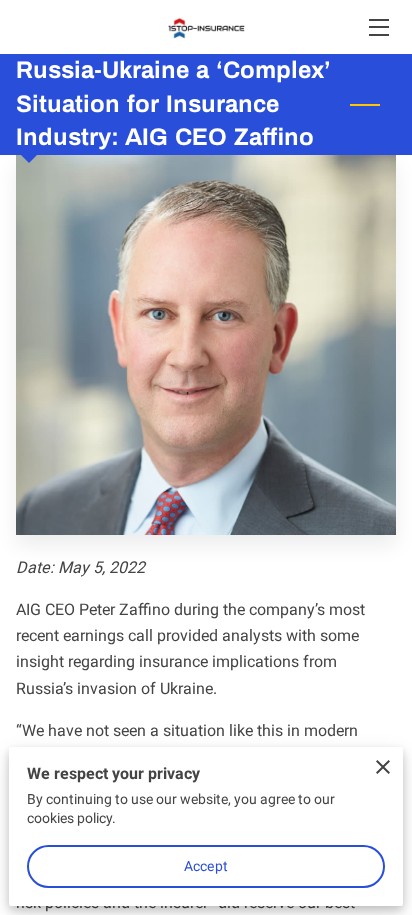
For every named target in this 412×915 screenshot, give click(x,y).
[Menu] (377, 27)
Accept (206, 866)
